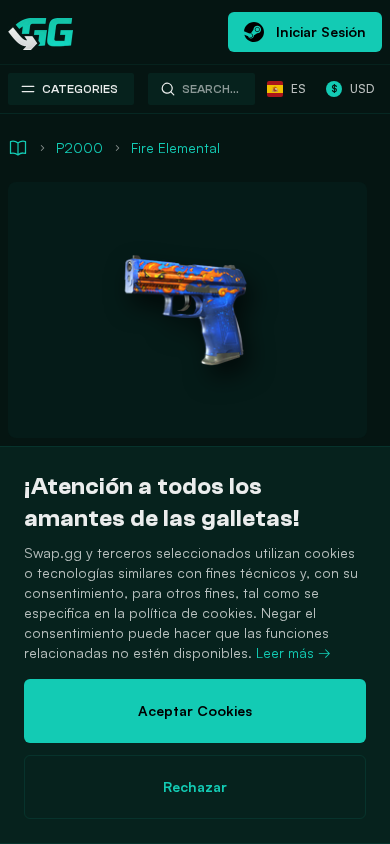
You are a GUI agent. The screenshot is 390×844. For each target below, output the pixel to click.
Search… (210, 89)
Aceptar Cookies (195, 710)
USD (352, 88)
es (298, 88)
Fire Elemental (175, 147)
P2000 (79, 147)
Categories (80, 89)
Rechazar (195, 786)
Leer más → (293, 652)
